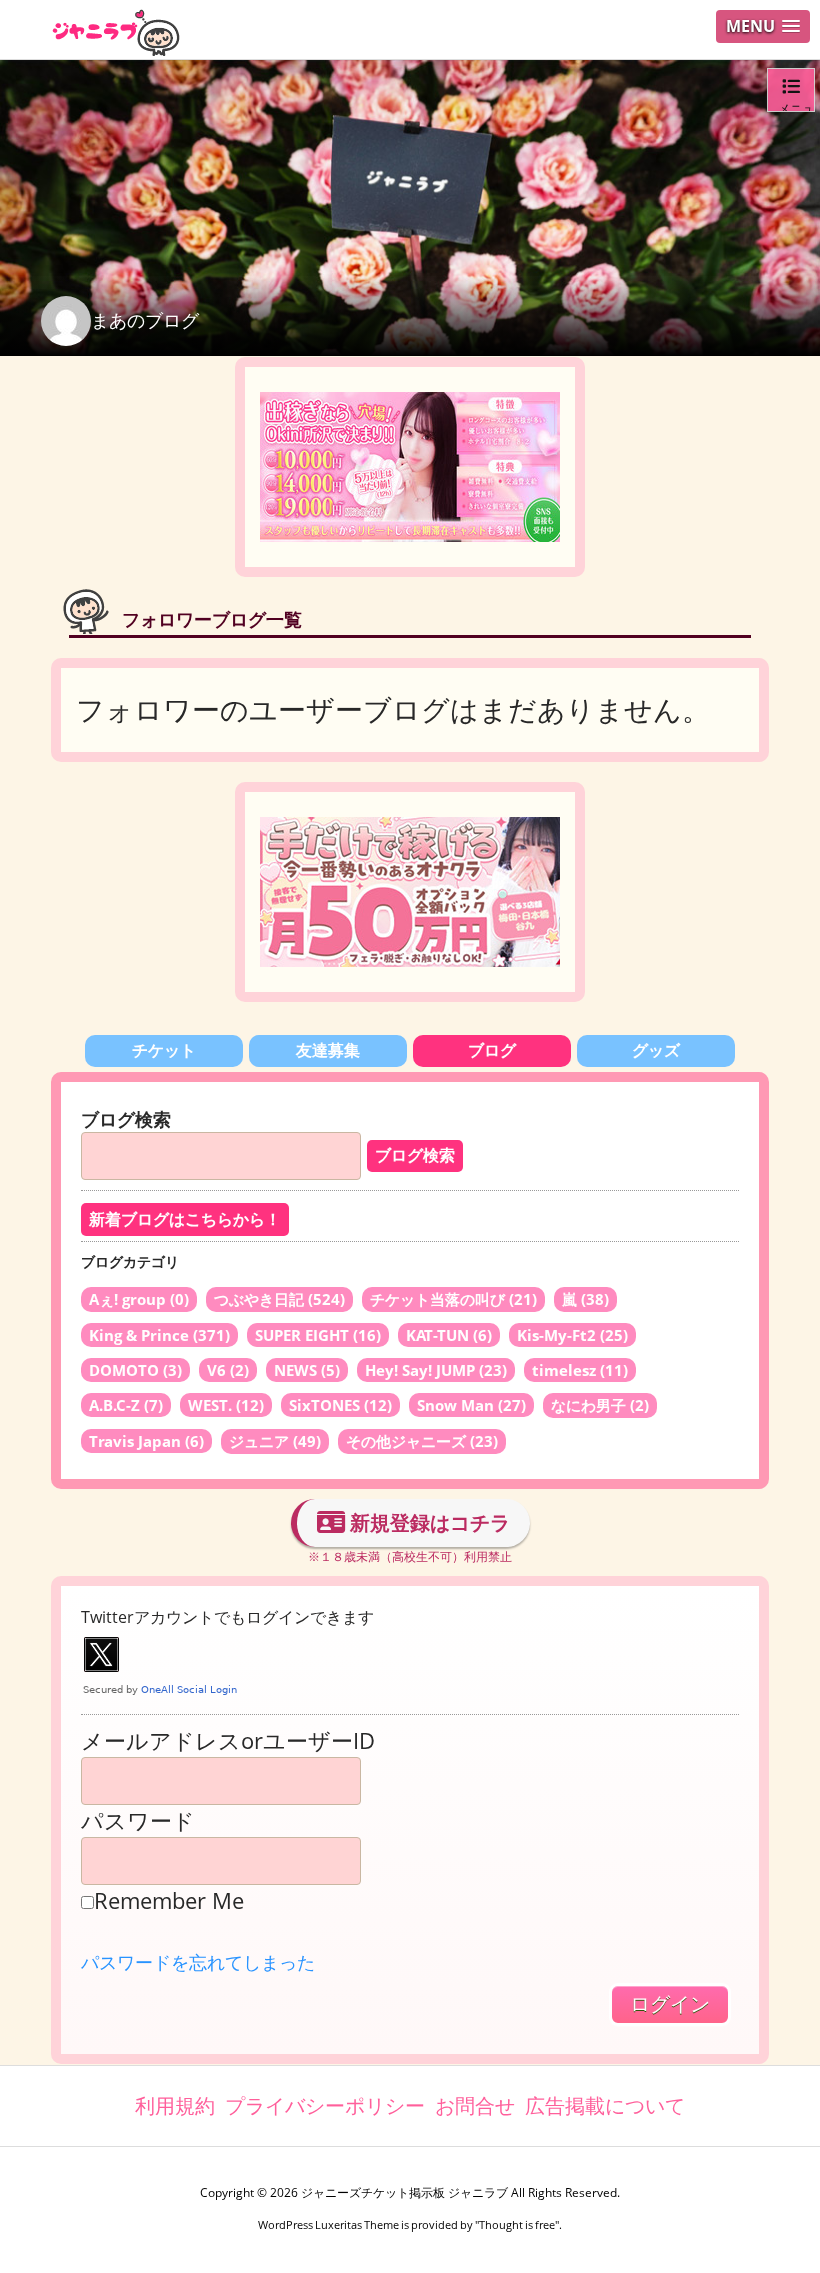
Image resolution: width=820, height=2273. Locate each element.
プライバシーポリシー (325, 2105)
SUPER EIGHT (318, 1335)
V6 (228, 1370)
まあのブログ (145, 320)
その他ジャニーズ (422, 1441)
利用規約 (175, 2105)
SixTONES (340, 1405)
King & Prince (159, 1335)
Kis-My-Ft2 (572, 1335)
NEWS (307, 1370)
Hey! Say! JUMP (436, 1370)
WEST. (226, 1405)
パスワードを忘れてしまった (198, 1962)
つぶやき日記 (279, 1299)
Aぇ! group (139, 1299)
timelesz (580, 1370)
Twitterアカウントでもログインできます (227, 1617)
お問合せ (475, 2105)
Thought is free (517, 2224)
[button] (763, 26)
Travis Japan (146, 1441)
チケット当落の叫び (453, 1299)
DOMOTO (135, 1370)
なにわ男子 (600, 1405)
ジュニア (275, 1441)
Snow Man (471, 1405)
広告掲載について (605, 2105)
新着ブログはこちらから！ (185, 1219)
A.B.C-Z (126, 1405)
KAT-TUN (449, 1335)
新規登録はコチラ (427, 1522)
